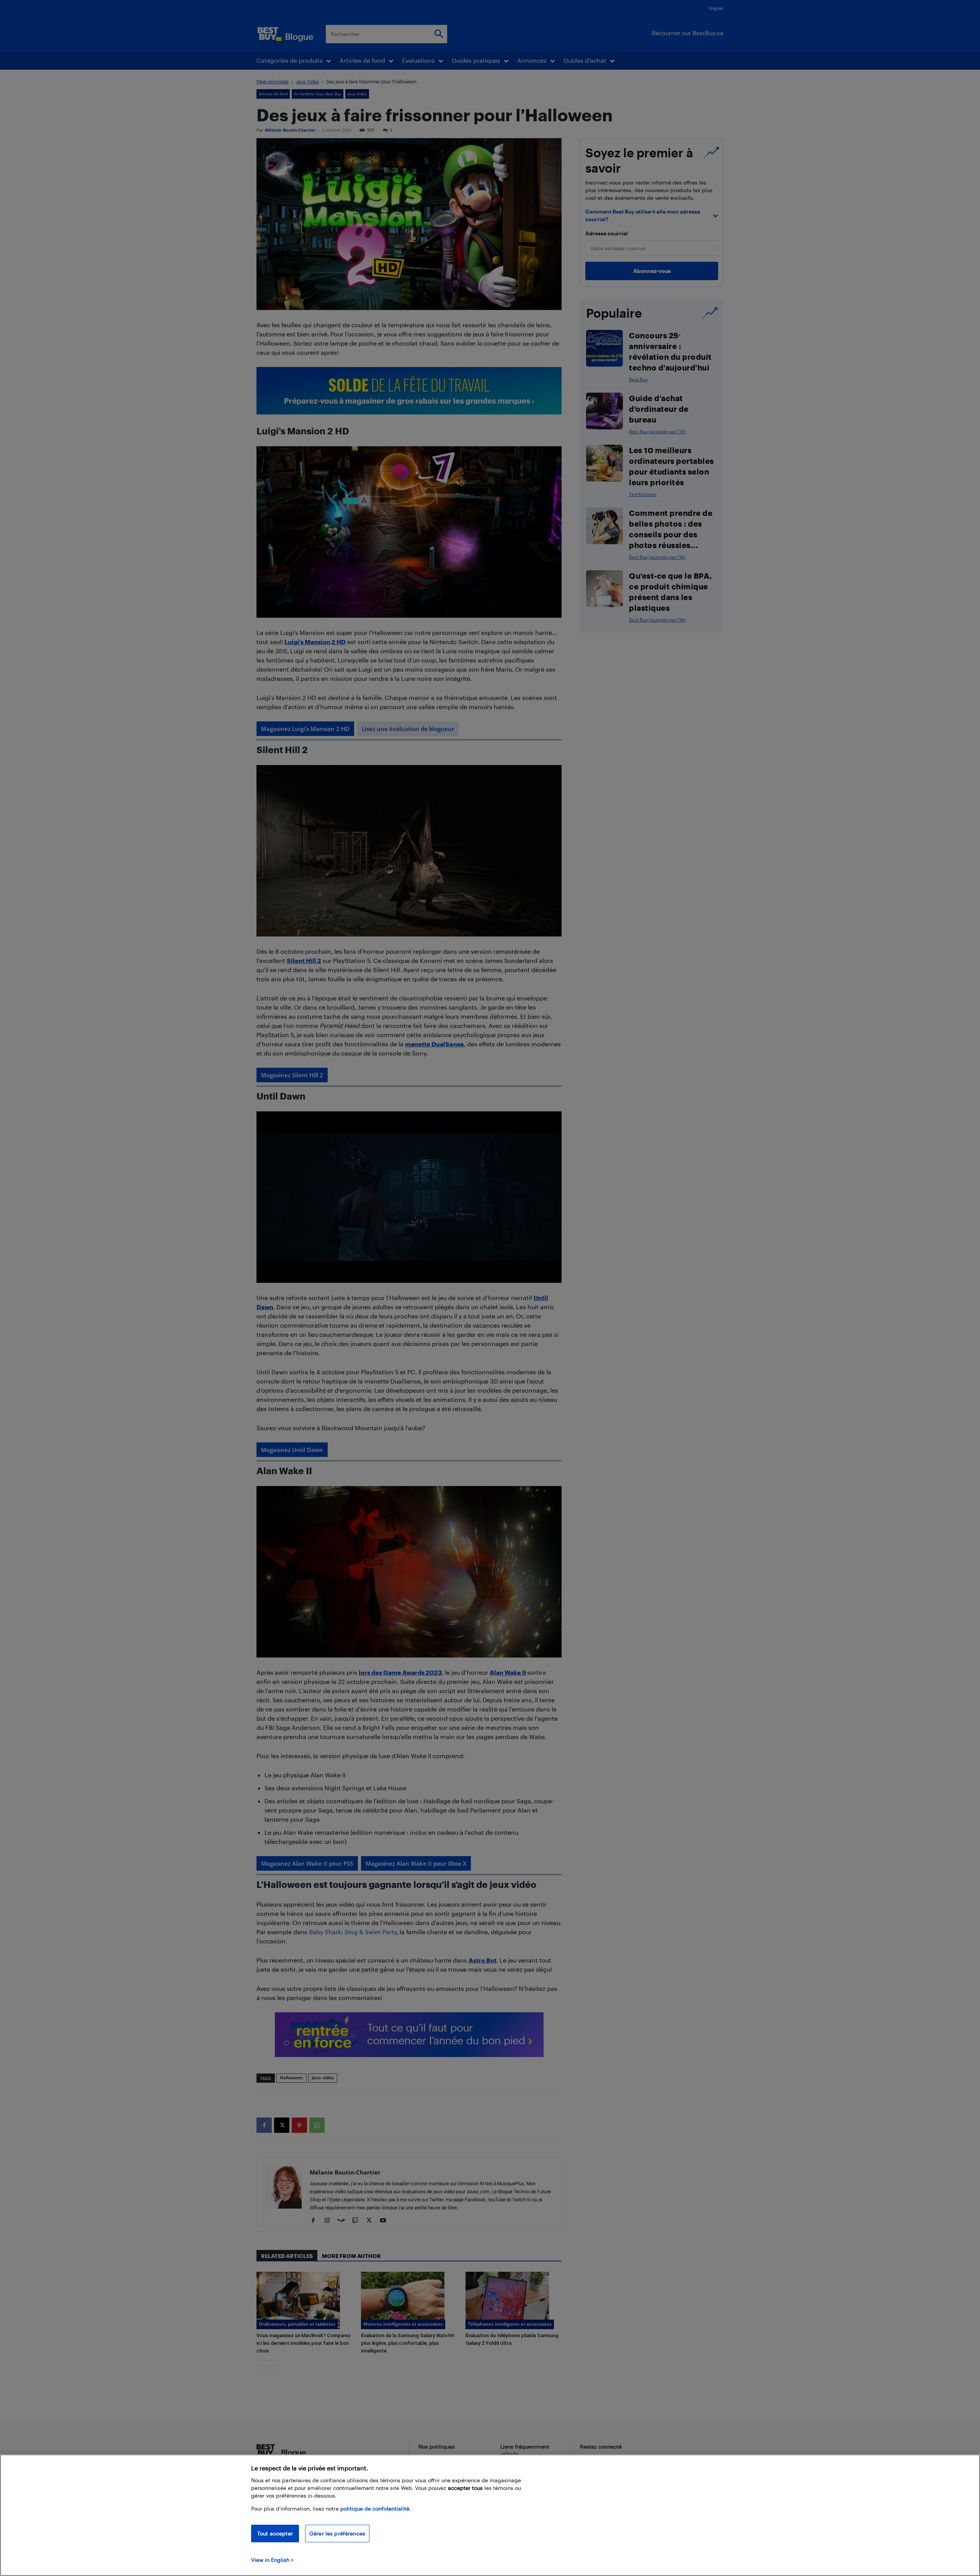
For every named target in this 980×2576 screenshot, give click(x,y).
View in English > (272, 2560)
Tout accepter (275, 2533)
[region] (490, 2515)
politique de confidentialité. (376, 2508)
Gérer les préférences (337, 2533)
